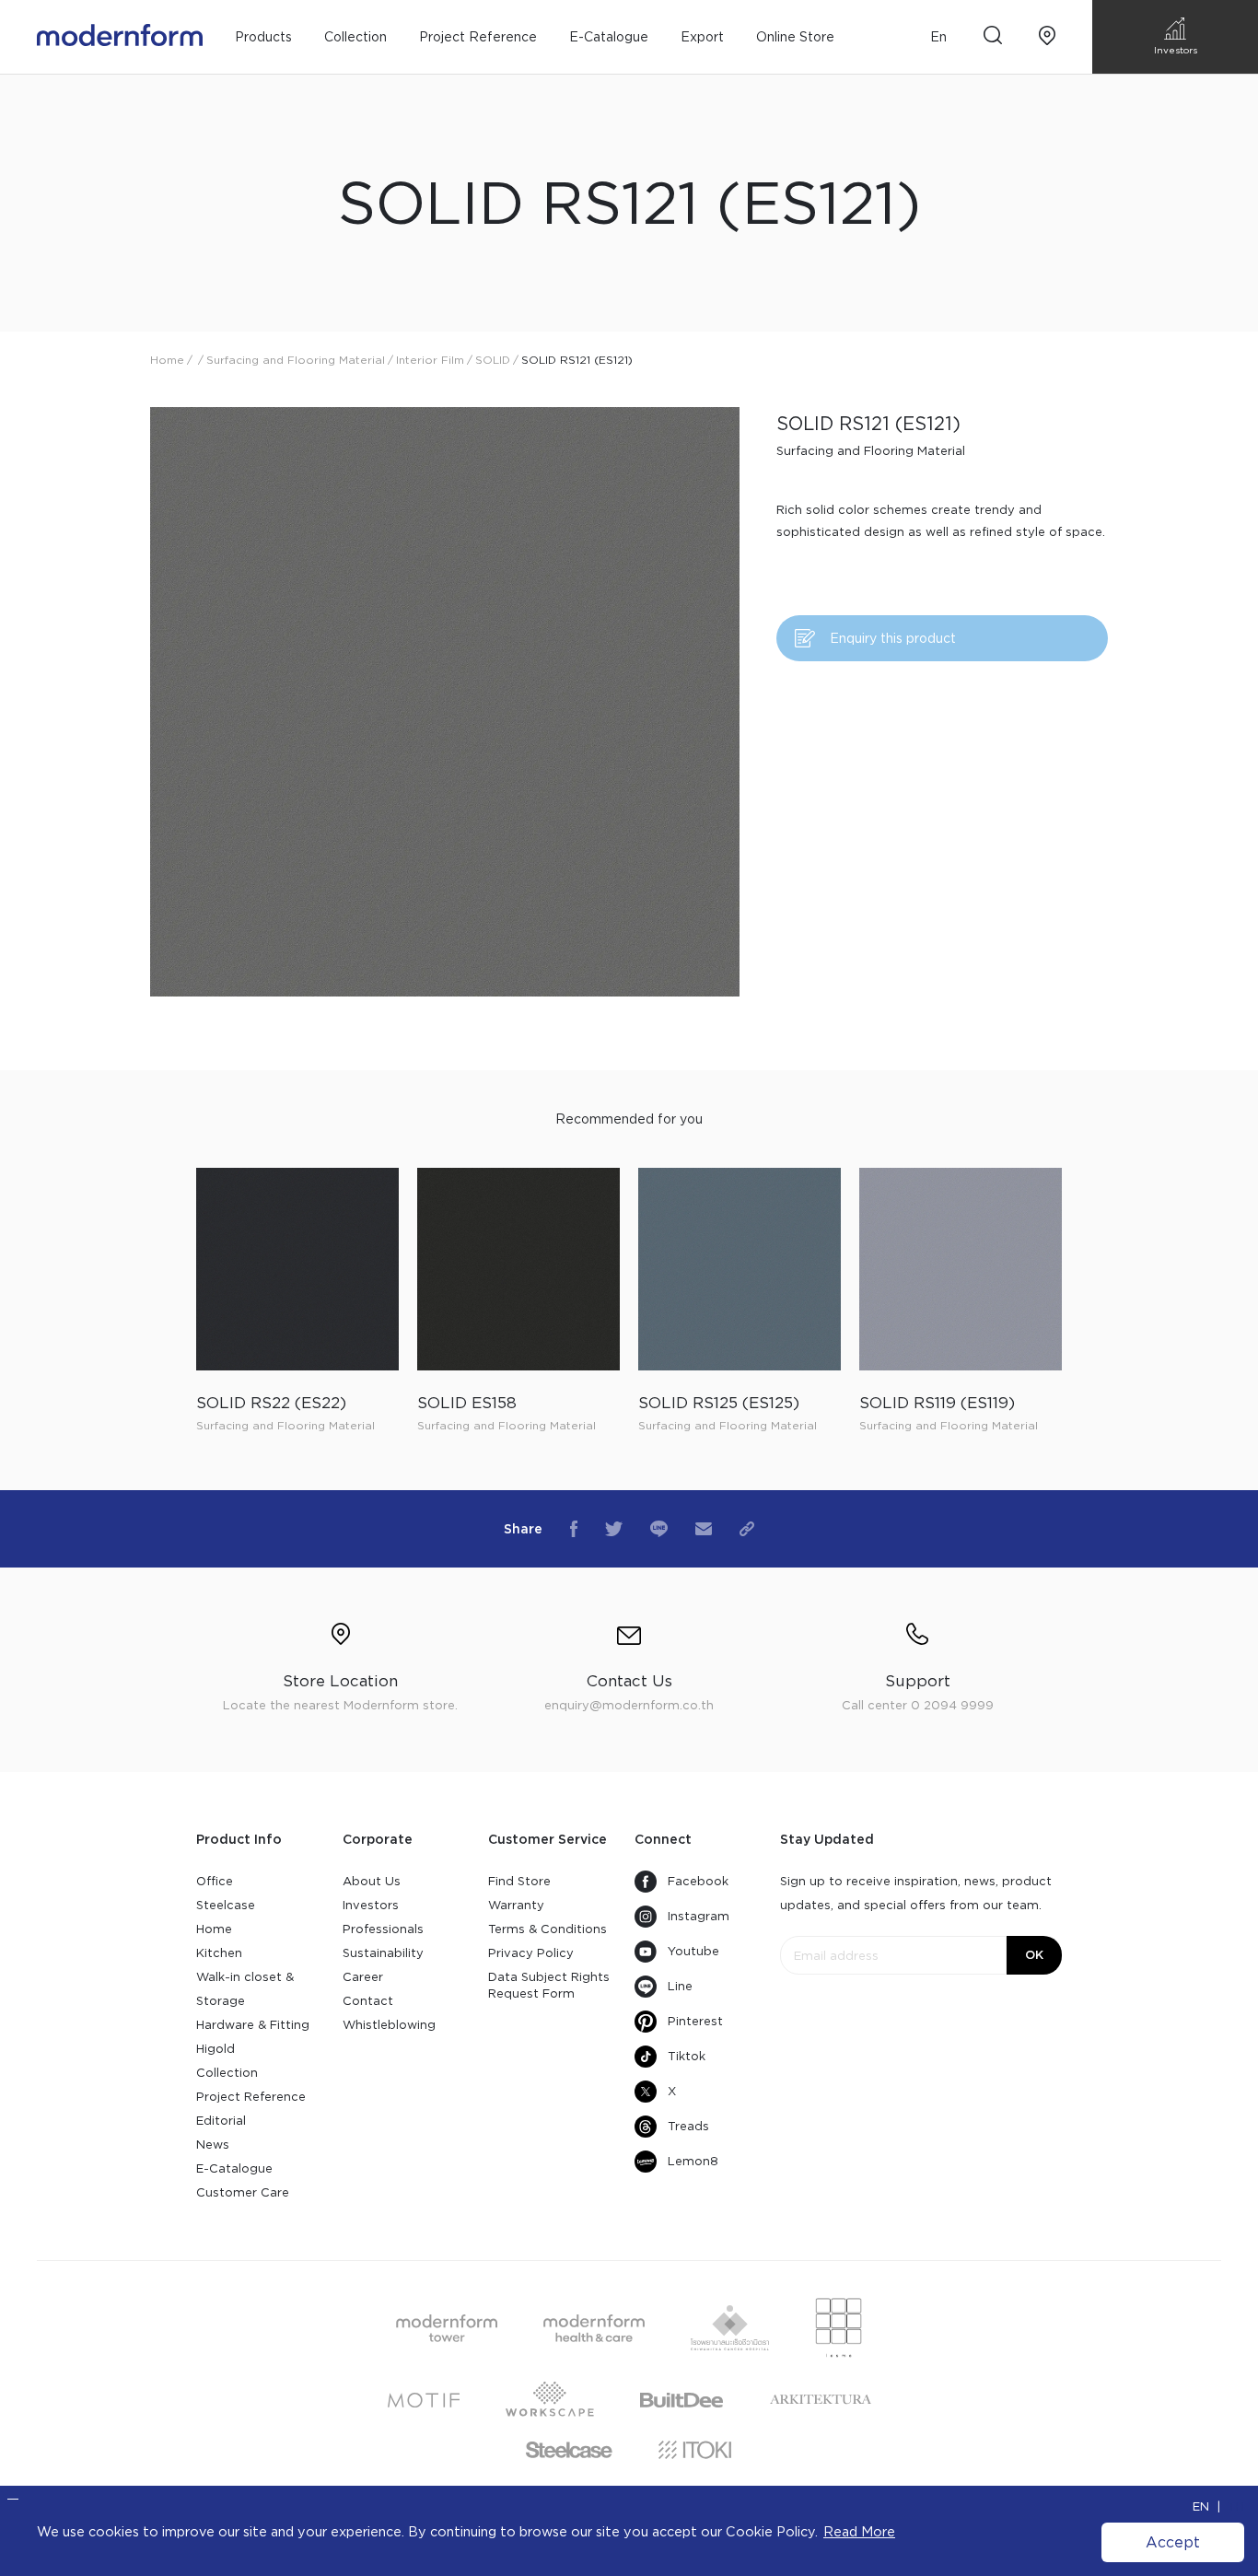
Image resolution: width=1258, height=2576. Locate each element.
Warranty (516, 1905)
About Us (372, 1881)
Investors (371, 1905)
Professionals (383, 1929)
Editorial (221, 2121)
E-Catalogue (609, 37)
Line (680, 1986)
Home (214, 1929)
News (213, 2145)
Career (363, 1977)
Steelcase (226, 1905)
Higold (215, 2049)
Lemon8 (693, 2161)
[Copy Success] (747, 1529)
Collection (227, 2073)
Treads (688, 2126)
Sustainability (383, 1953)
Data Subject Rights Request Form (549, 1985)
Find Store (519, 1881)
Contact (368, 2001)
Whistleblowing (389, 2025)
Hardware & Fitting (253, 2025)
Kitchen (219, 1953)
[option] (445, 702)
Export (702, 37)
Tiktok (687, 2056)
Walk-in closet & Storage (245, 1989)
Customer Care (243, 2192)
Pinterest (695, 2021)
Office (215, 1881)
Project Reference (478, 37)
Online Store (795, 37)
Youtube (693, 1951)
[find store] (1047, 37)
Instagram (699, 1916)
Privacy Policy (531, 1953)
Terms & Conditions (547, 1929)
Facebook (698, 1881)
